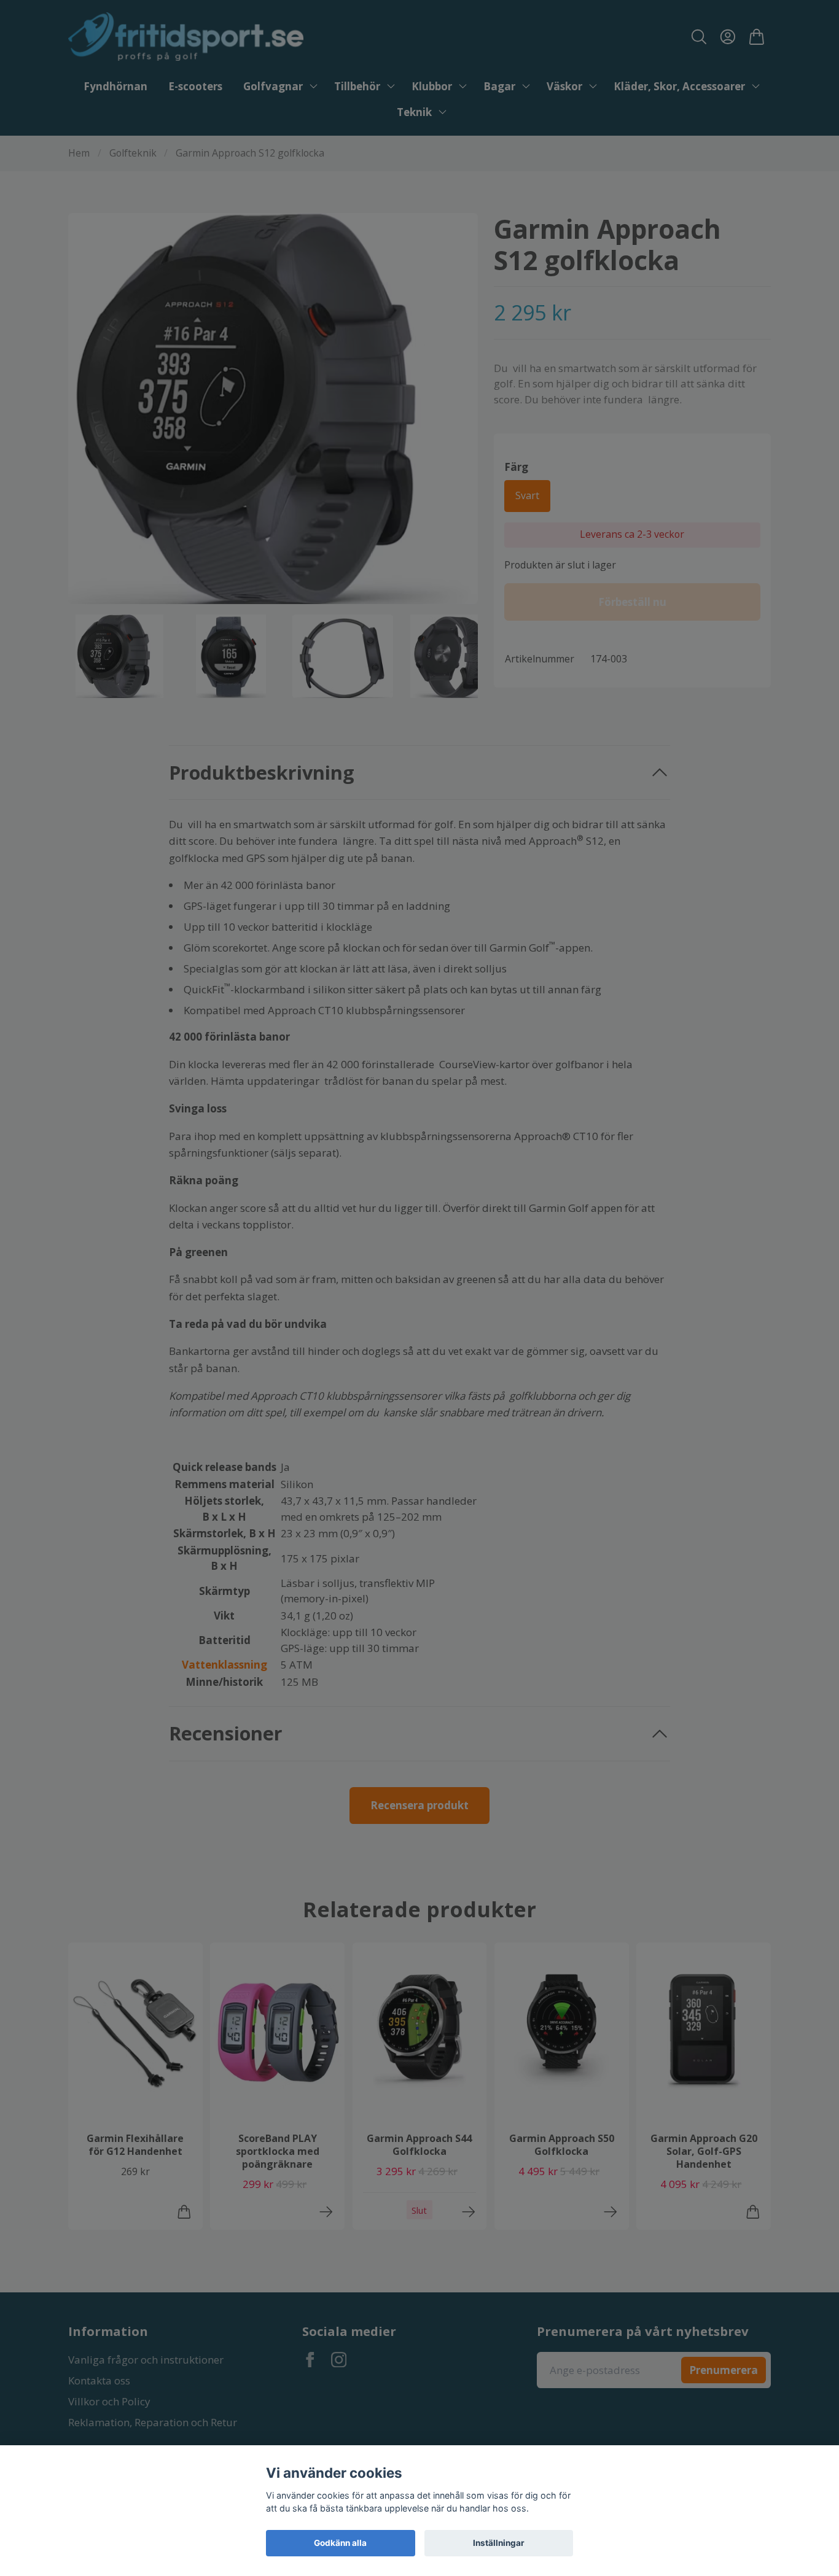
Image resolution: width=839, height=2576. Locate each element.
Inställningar (499, 2543)
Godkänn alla (340, 2543)
